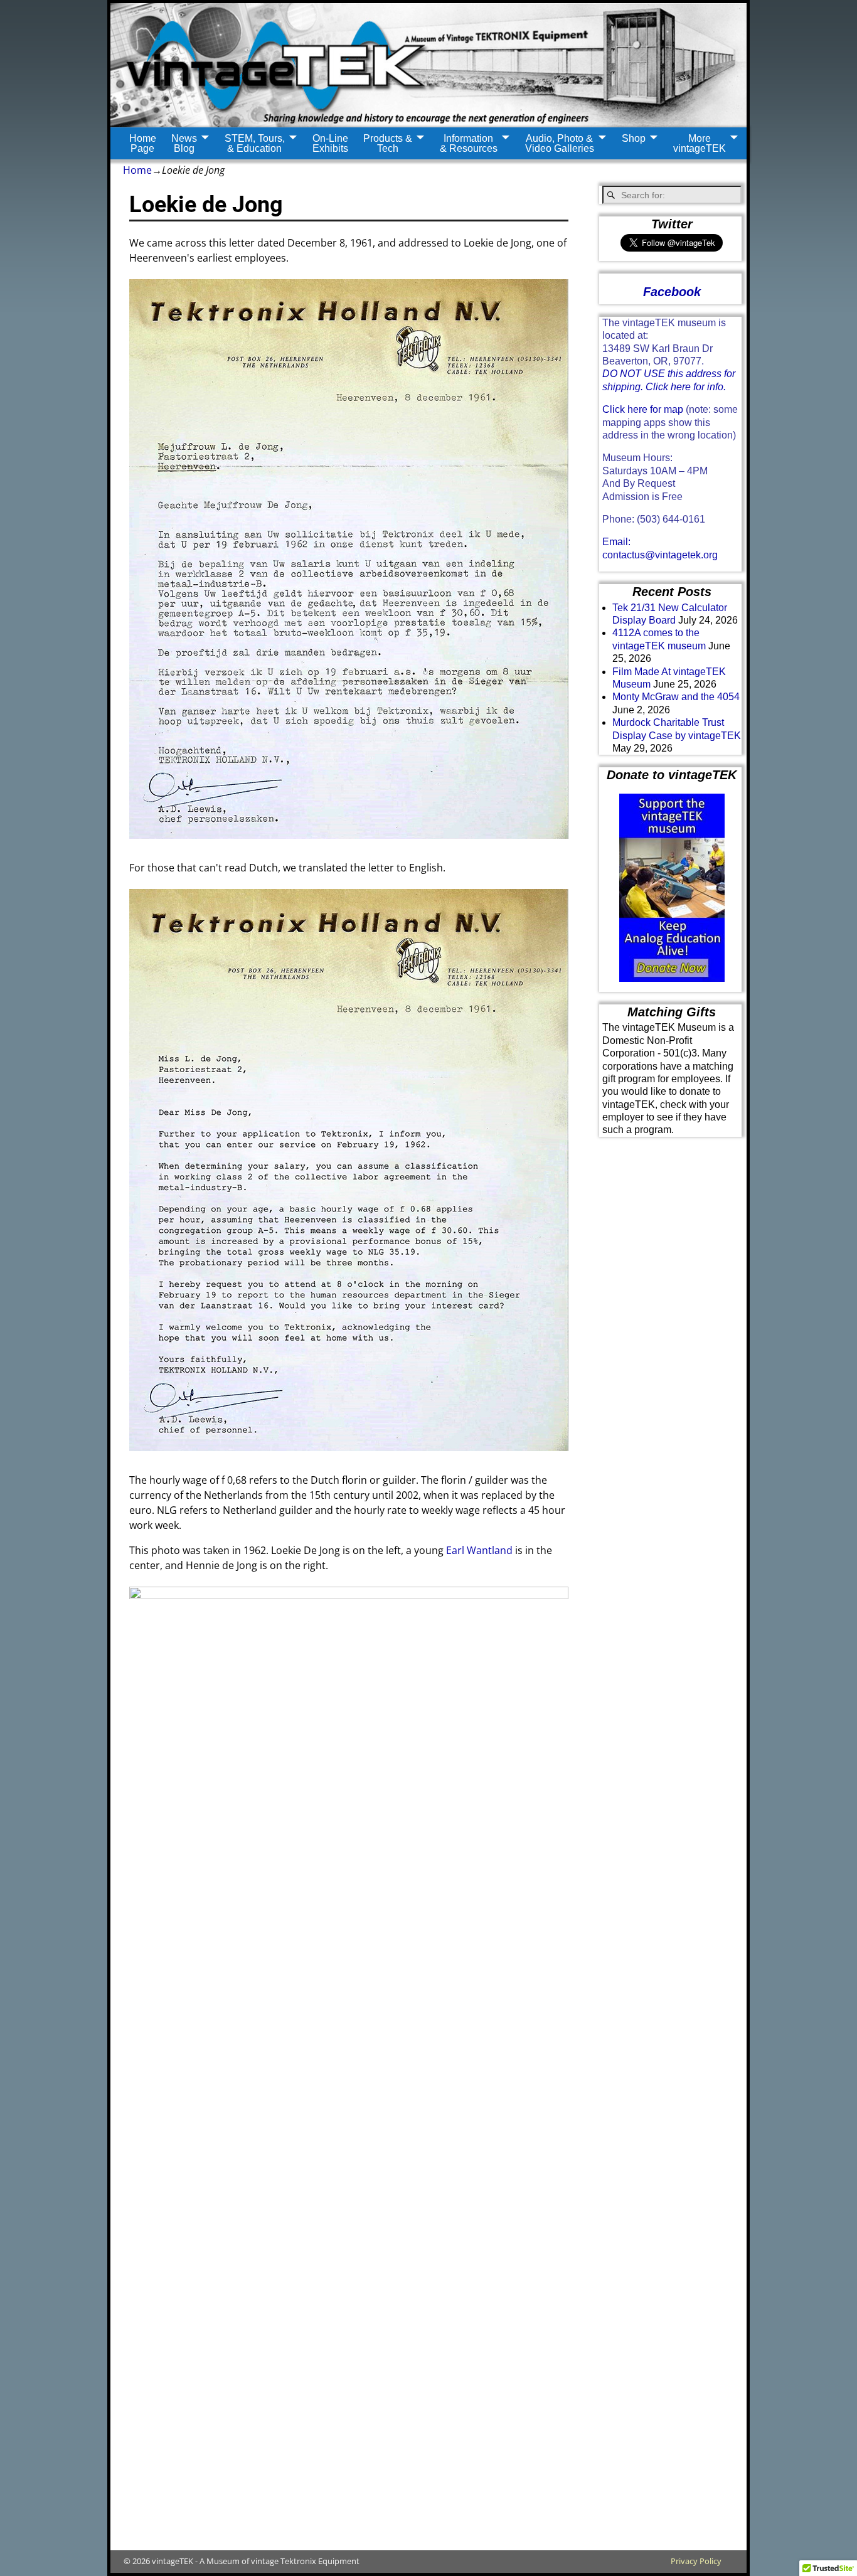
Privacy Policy (696, 2561)
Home (137, 170)
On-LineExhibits (330, 143)
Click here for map (643, 409)
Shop (634, 138)
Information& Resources (469, 143)
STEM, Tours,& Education (255, 143)
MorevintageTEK (700, 143)
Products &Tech (388, 143)
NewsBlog (184, 143)
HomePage (143, 143)
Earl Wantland (479, 1550)
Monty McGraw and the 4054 (676, 697)
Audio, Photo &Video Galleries (560, 143)
